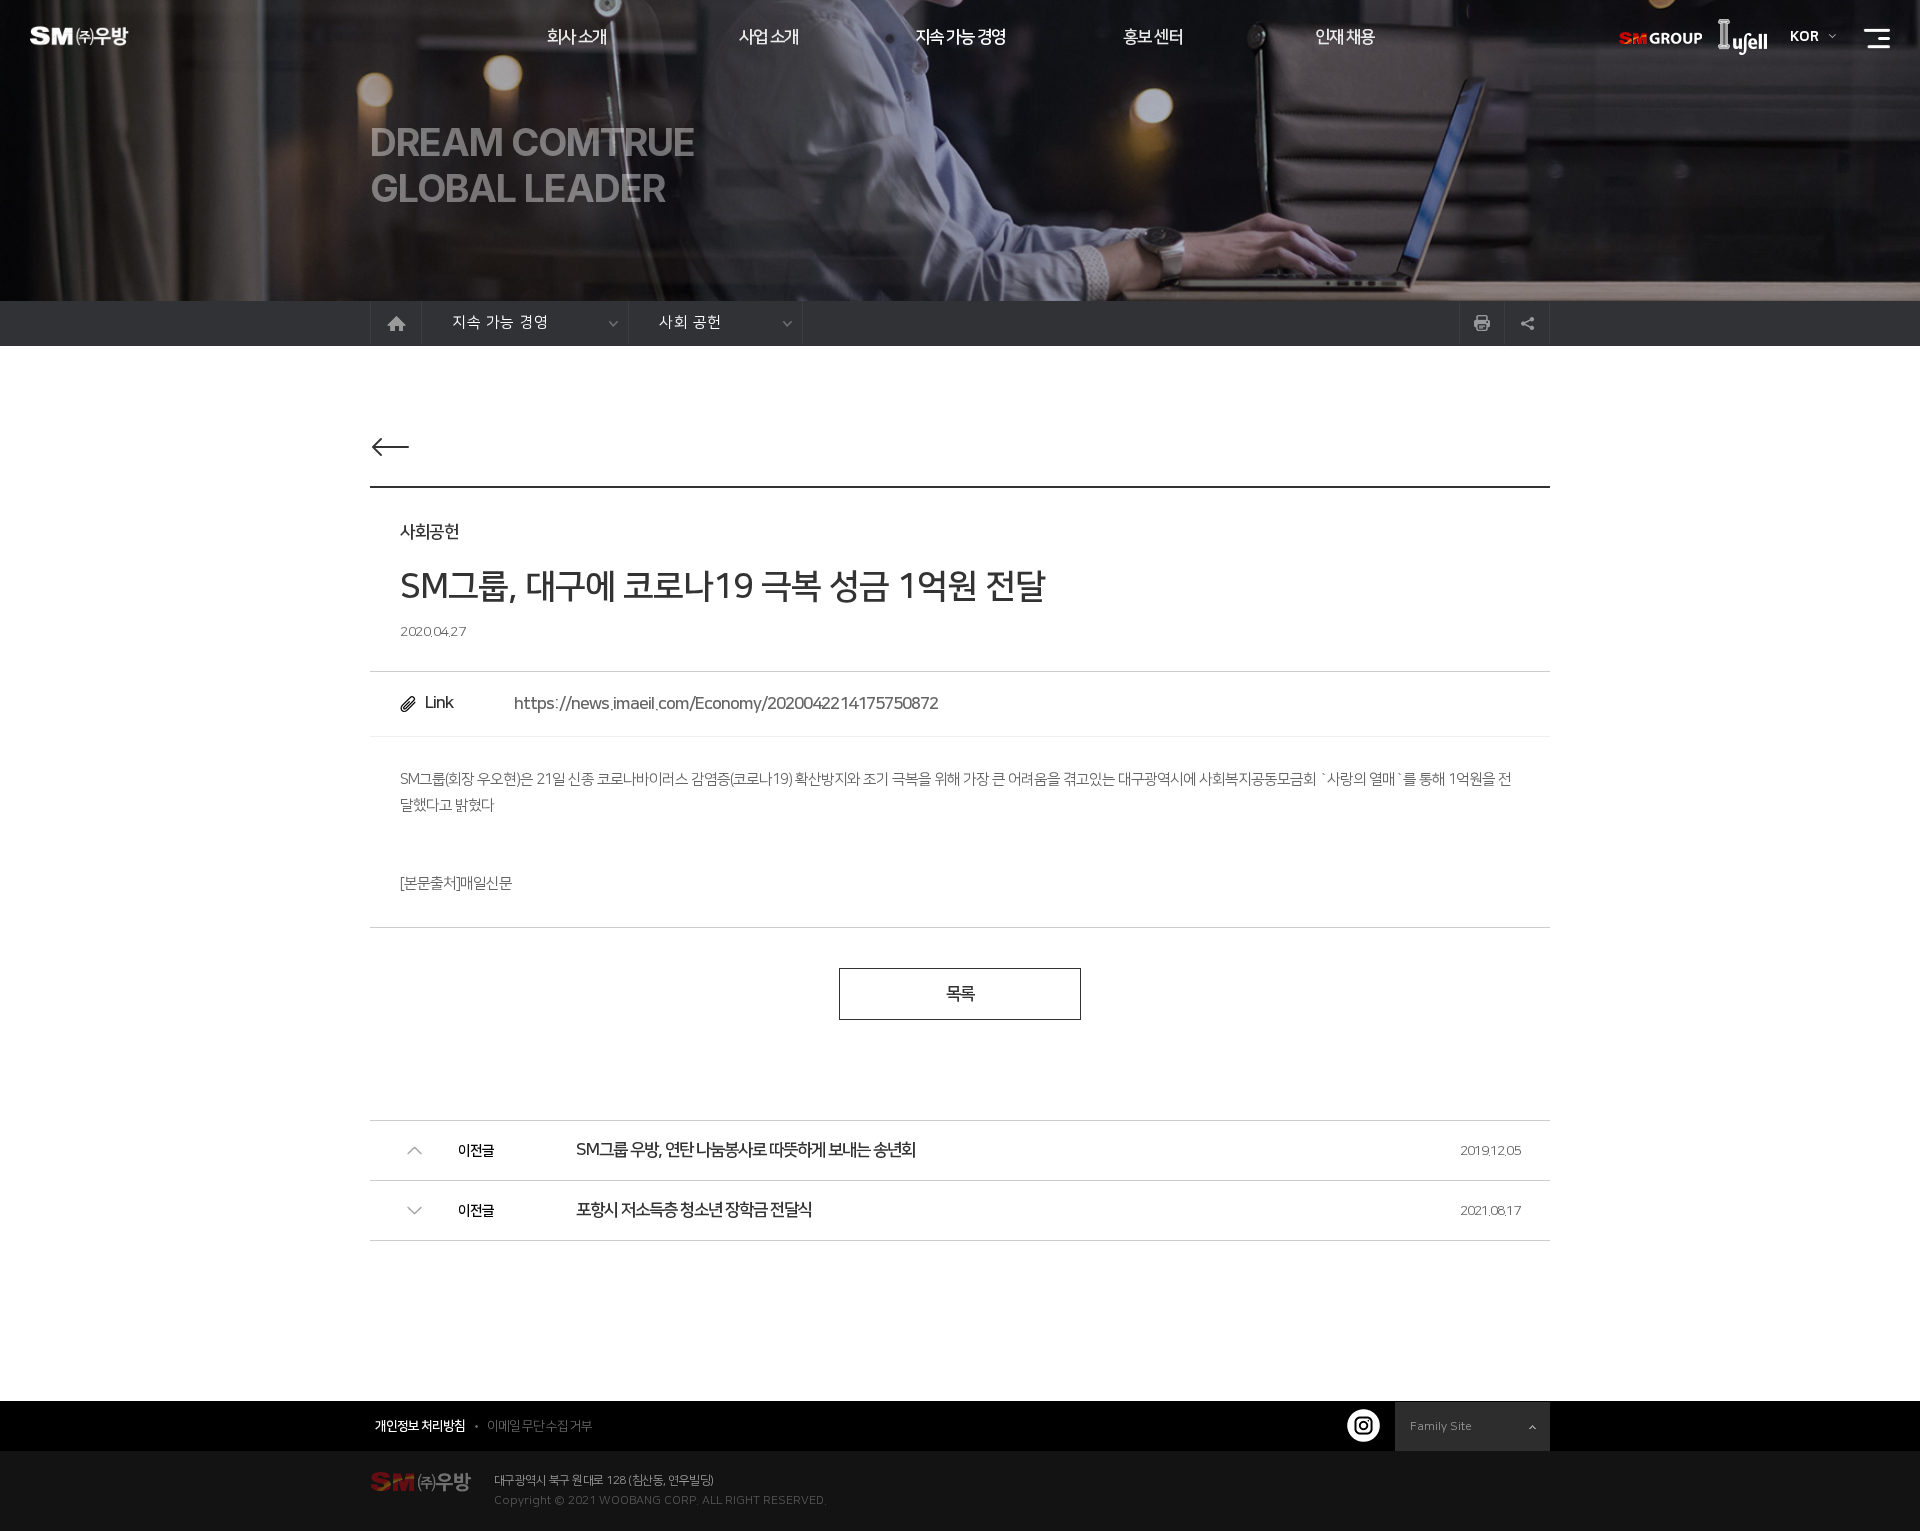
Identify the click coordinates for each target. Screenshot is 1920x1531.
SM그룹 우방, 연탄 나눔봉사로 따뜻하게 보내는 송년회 (745, 1150)
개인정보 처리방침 (420, 1426)
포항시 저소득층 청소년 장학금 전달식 (694, 1210)
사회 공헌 (690, 322)
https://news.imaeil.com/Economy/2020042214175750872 (726, 704)
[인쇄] (1482, 323)
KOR (1804, 37)
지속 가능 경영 (500, 322)
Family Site (1441, 1426)
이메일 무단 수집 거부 (539, 1426)
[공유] (1527, 323)
